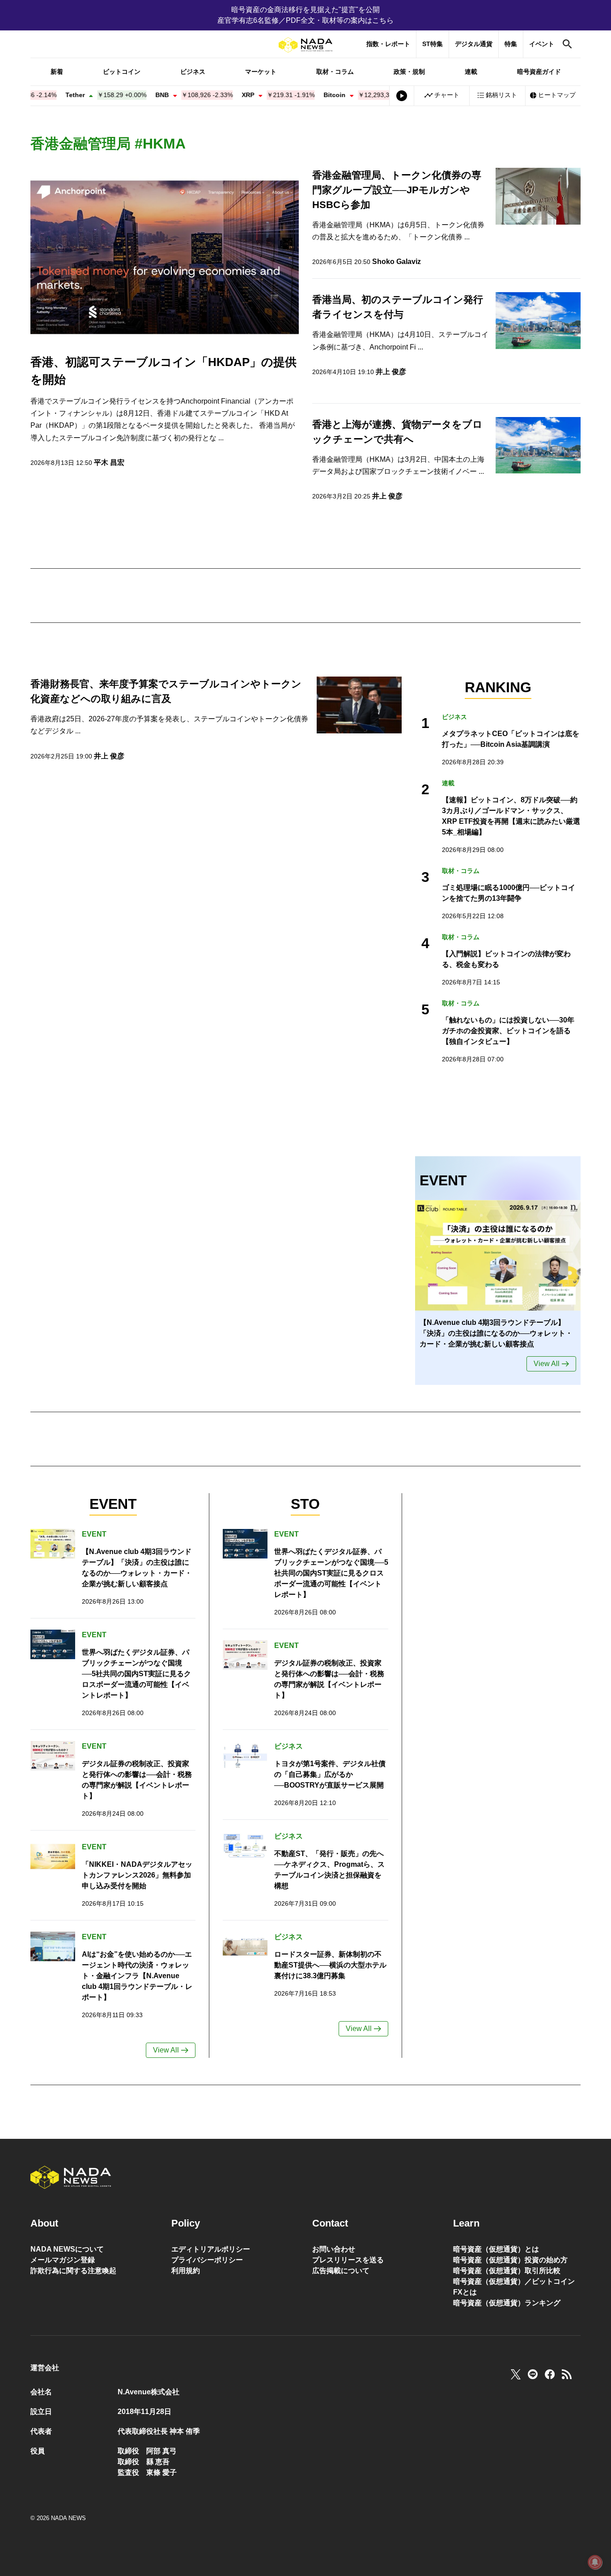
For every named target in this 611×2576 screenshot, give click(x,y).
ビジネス (193, 72)
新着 (57, 72)
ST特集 (433, 44)
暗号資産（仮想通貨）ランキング (507, 2303)
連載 (471, 72)
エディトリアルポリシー (211, 2249)
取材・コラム (335, 72)
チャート (447, 95)
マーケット (261, 72)
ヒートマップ (557, 95)
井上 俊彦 (391, 372)
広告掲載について (341, 2271)
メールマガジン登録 (63, 2260)
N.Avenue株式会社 (149, 2392)
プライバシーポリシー (207, 2260)
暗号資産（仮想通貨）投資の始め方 (510, 2260)
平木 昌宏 (109, 462)
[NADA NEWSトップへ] (305, 45)
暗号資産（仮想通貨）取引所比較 (507, 2271)
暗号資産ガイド (539, 72)
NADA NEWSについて (67, 2249)
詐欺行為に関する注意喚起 (73, 2271)
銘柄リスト (501, 95)
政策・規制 (409, 72)
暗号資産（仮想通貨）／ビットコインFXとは (514, 2287)
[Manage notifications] (595, 2562)
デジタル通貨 (474, 44)
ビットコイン (122, 72)
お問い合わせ (334, 2249)
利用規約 (186, 2271)
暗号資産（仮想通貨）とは (496, 2249)
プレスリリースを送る (348, 2260)
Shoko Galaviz (397, 262)
